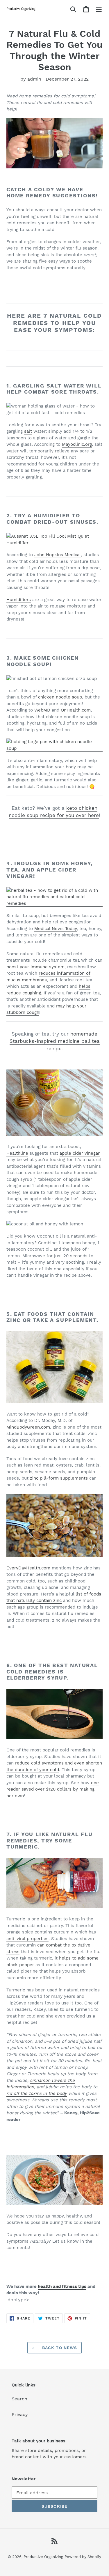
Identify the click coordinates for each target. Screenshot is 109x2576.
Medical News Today (56, 929)
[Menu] (99, 9)
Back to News (59, 2348)
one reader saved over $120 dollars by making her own (53, 1789)
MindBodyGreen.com (28, 1427)
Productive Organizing (43, 2557)
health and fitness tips (62, 2286)
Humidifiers (19, 600)
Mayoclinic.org (77, 444)
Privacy (20, 2414)
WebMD (42, 710)
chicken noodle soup (60, 697)
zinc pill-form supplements (59, 1478)
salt (28, 431)
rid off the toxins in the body (37, 2093)
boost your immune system (35, 967)
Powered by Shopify (83, 2557)
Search (19, 2399)
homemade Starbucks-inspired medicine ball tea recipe (55, 1041)
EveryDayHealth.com (28, 1568)
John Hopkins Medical (58, 555)
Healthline (17, 1153)
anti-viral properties (27, 1939)
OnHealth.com (76, 710)
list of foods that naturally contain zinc (54, 1597)
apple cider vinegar (80, 1153)
